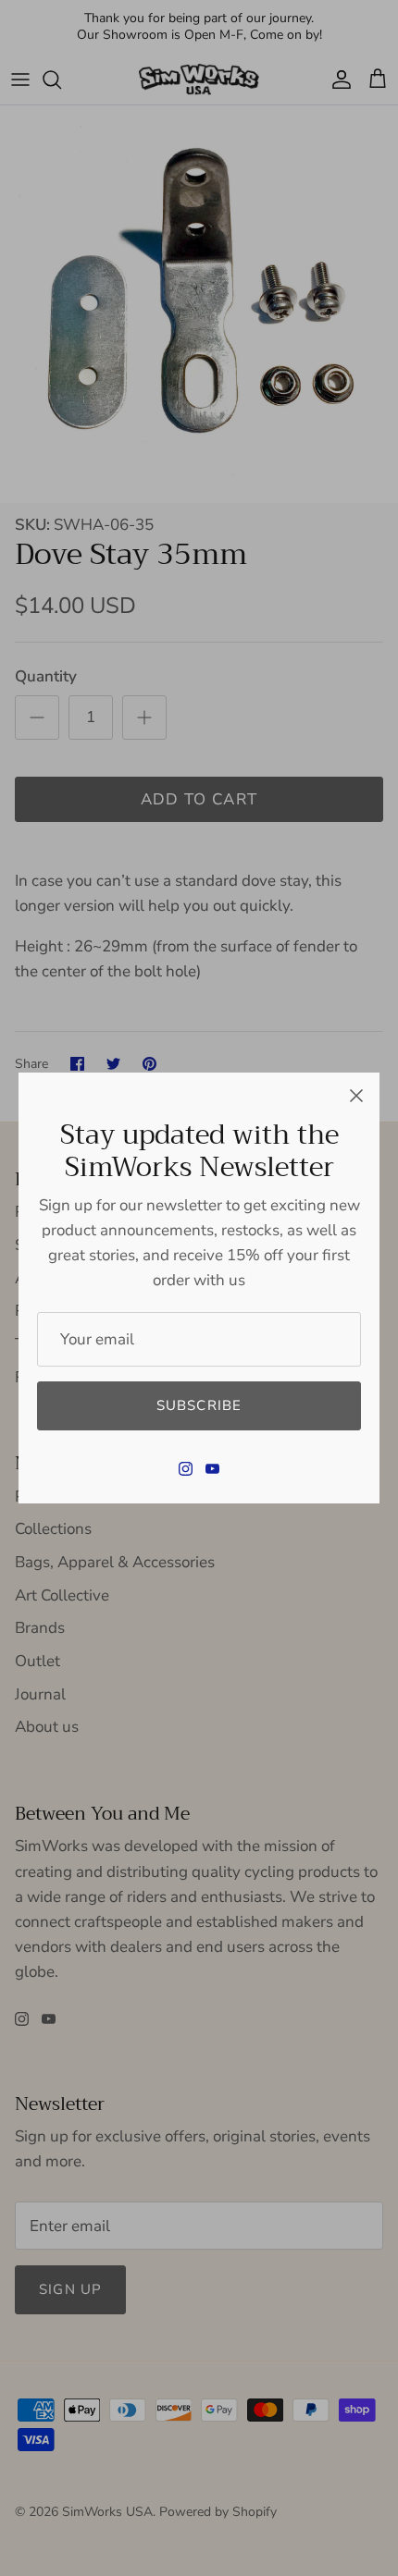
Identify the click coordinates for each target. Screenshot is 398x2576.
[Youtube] (212, 1469)
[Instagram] (186, 1469)
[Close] (356, 1096)
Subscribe (199, 1405)
